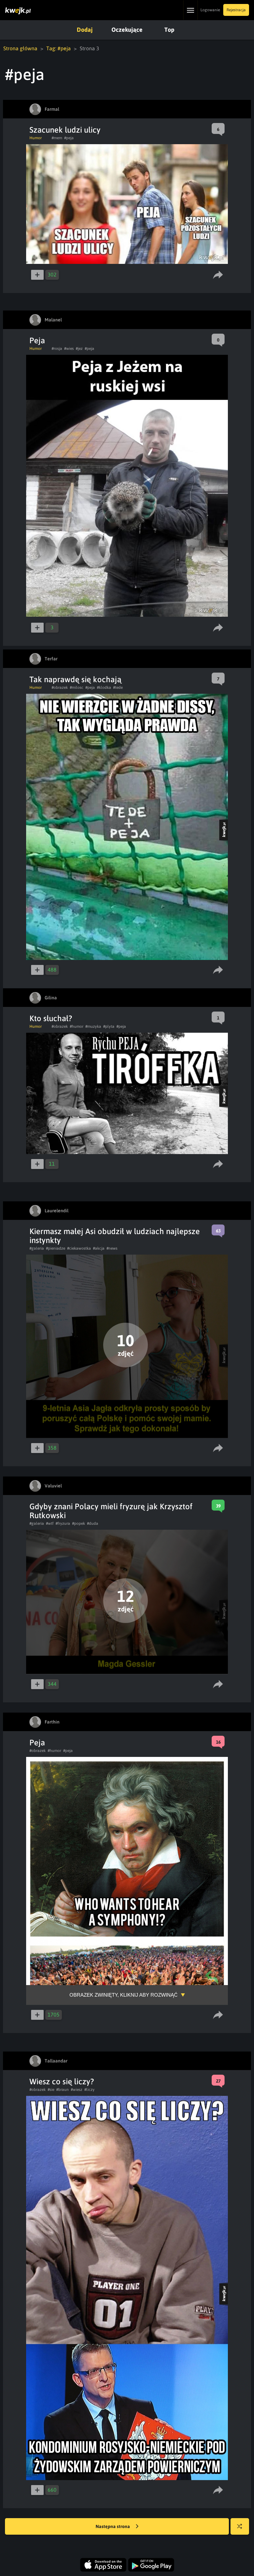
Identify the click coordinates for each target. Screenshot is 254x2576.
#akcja (99, 1248)
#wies (69, 349)
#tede (118, 687)
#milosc (77, 687)
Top (169, 30)
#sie (51, 2090)
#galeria (37, 1248)
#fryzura (63, 1523)
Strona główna (20, 48)
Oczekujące (127, 30)
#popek (79, 1523)
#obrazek (60, 687)
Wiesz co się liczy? (62, 2081)
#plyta (109, 1026)
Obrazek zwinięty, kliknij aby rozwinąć (124, 1995)
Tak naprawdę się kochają (75, 679)
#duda (93, 1523)
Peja (37, 340)
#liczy (89, 2090)
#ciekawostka (79, 1248)
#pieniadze (56, 1248)
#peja (69, 138)
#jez (79, 349)
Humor (36, 138)
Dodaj (85, 30)
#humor (77, 1026)
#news (112, 1248)
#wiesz (77, 2090)
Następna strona (113, 2526)
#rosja (57, 349)
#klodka (104, 687)
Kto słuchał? (51, 1018)
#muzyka (93, 1026)
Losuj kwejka (240, 2526)
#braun (63, 2090)
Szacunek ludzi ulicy (65, 130)
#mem (57, 138)
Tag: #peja (59, 48)
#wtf (50, 1523)
